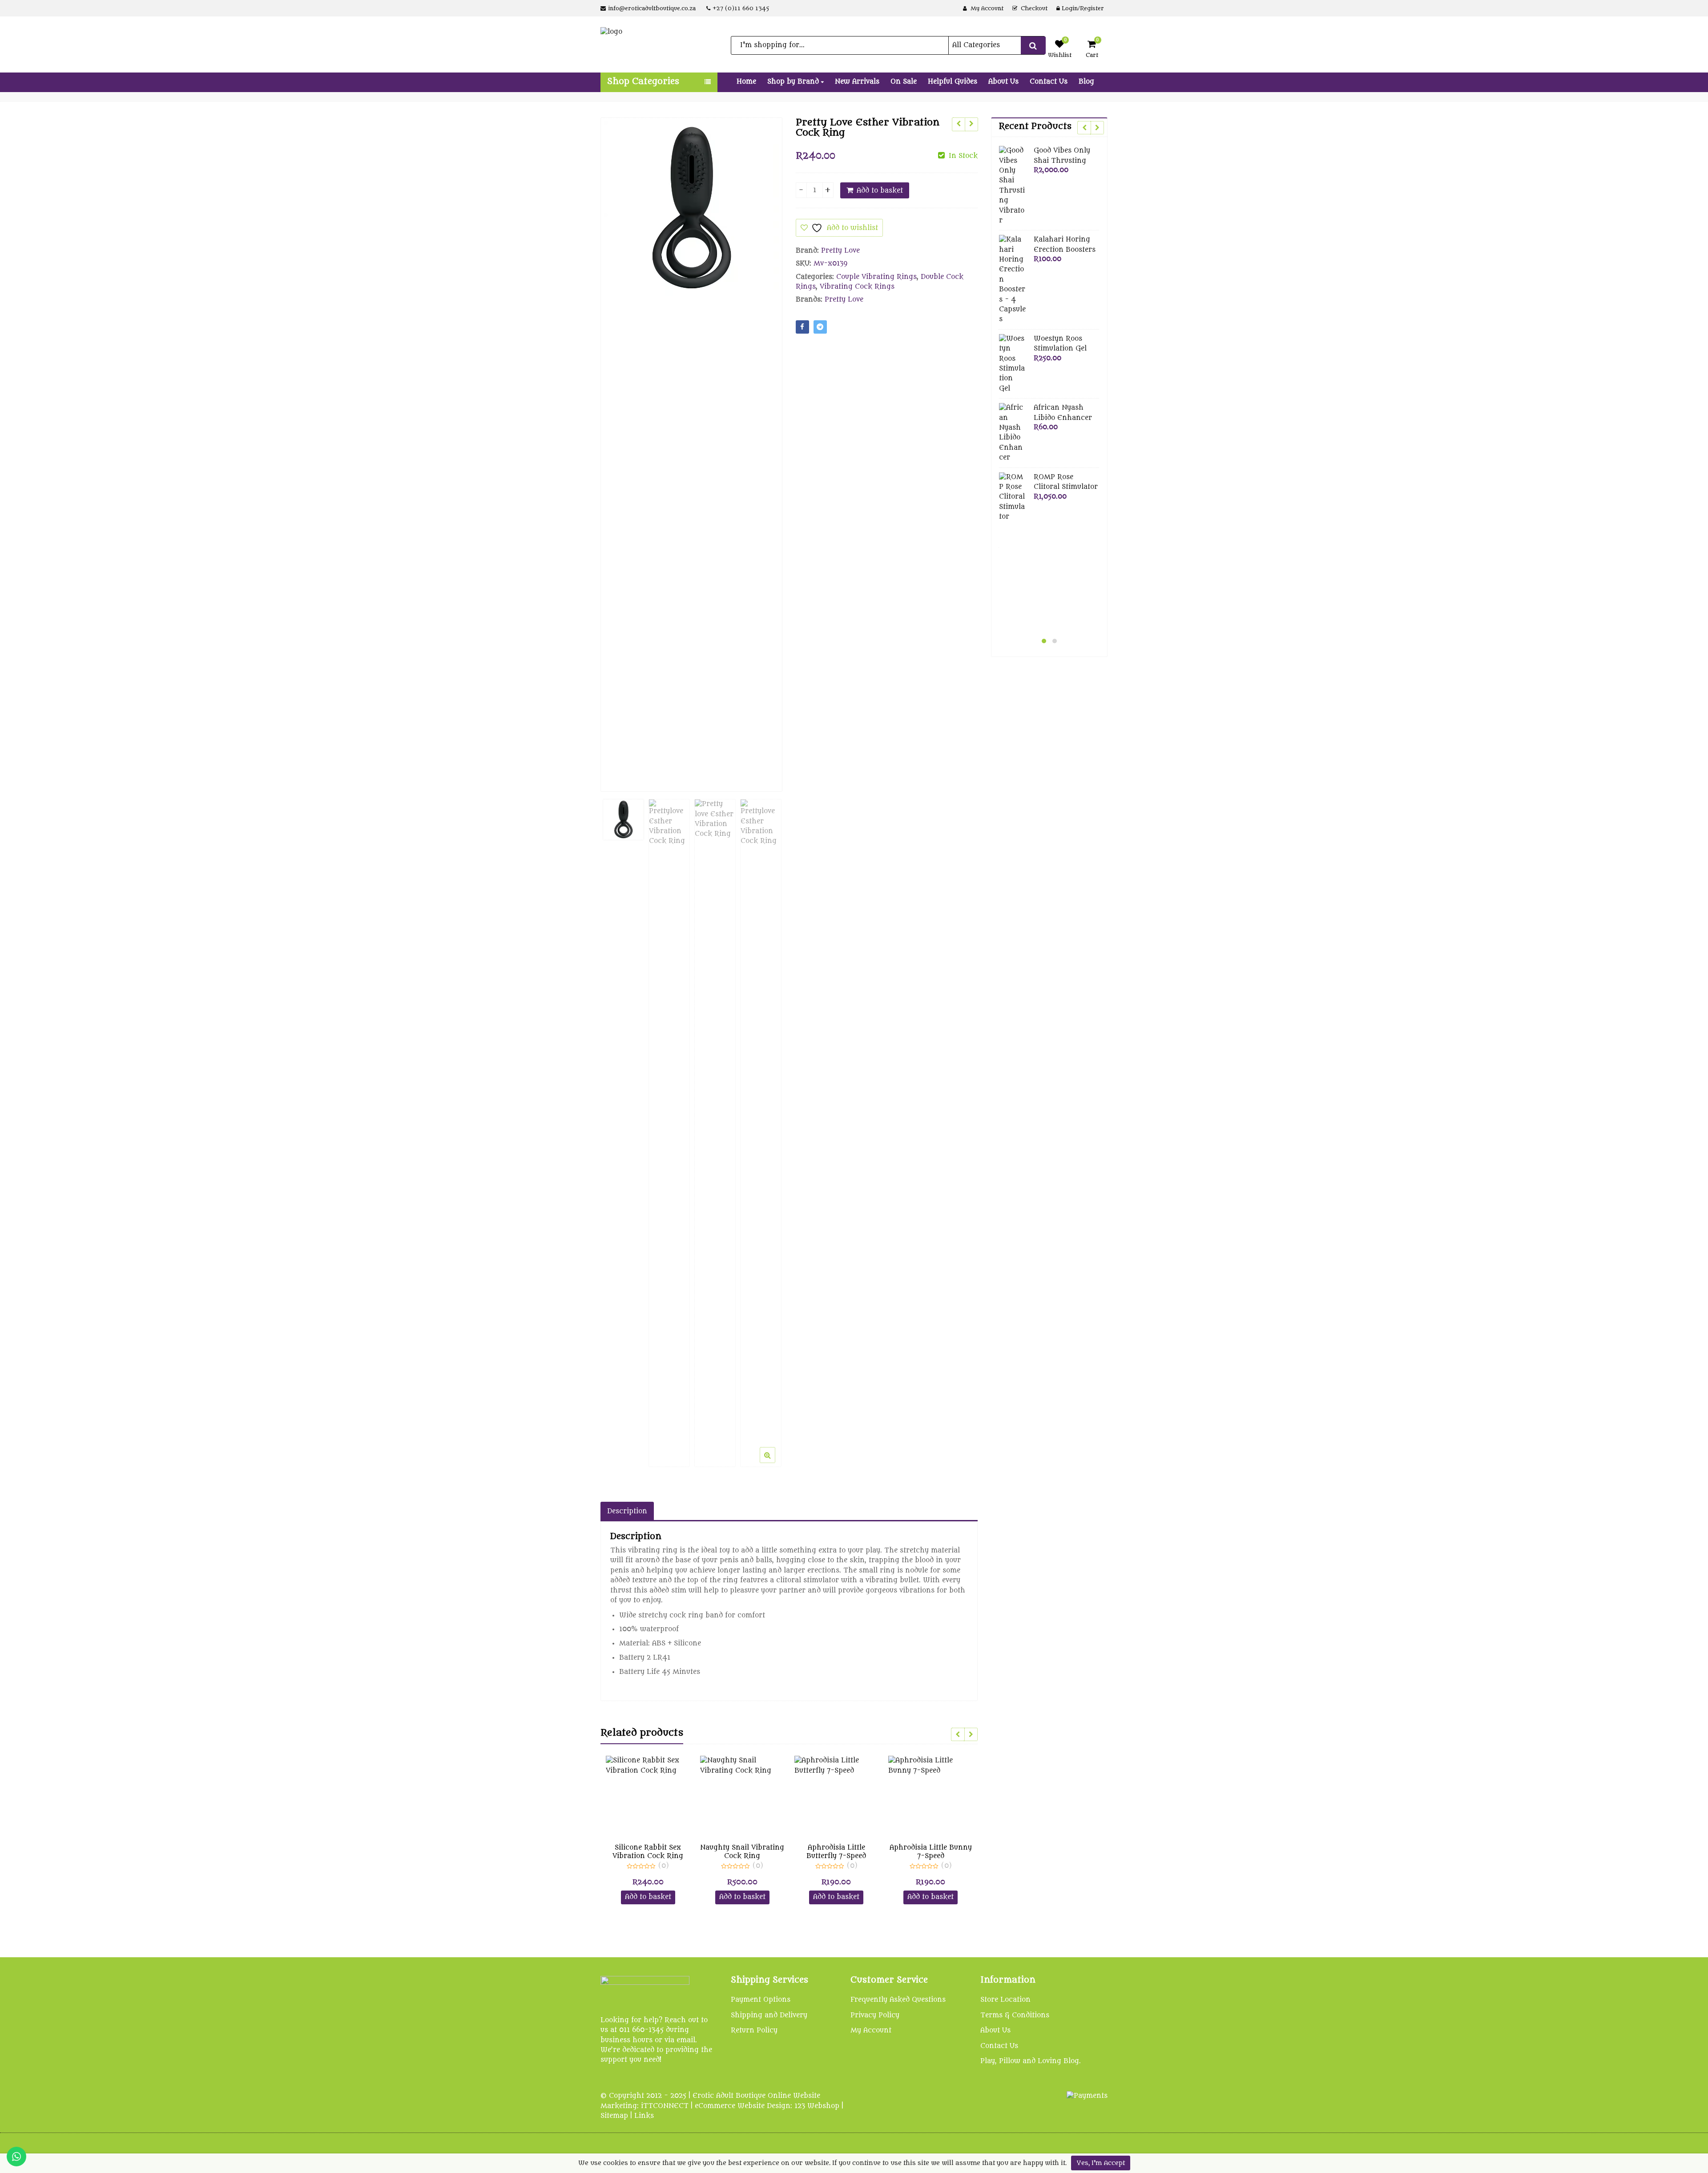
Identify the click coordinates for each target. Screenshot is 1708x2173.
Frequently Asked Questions (898, 2000)
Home (746, 82)
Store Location (1005, 2000)
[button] (775, 1462)
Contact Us (1049, 82)
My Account (871, 2030)
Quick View (652, 1848)
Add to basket (880, 191)
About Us (1003, 82)
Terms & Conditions (1015, 2015)
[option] (691, 208)
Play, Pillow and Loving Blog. (1031, 2061)
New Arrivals (857, 82)
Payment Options (761, 2000)
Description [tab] (627, 1511)
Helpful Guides (953, 82)
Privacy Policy (875, 2015)
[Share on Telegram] (820, 327)
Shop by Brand (794, 82)
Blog (1086, 82)
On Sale (904, 82)
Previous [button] (616, 448)
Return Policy (754, 2030)
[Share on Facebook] (802, 327)
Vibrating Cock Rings (857, 287)
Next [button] (766, 448)
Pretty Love (840, 251)
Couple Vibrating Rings (876, 277)
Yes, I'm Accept (1101, 2163)
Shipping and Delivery (769, 2015)
